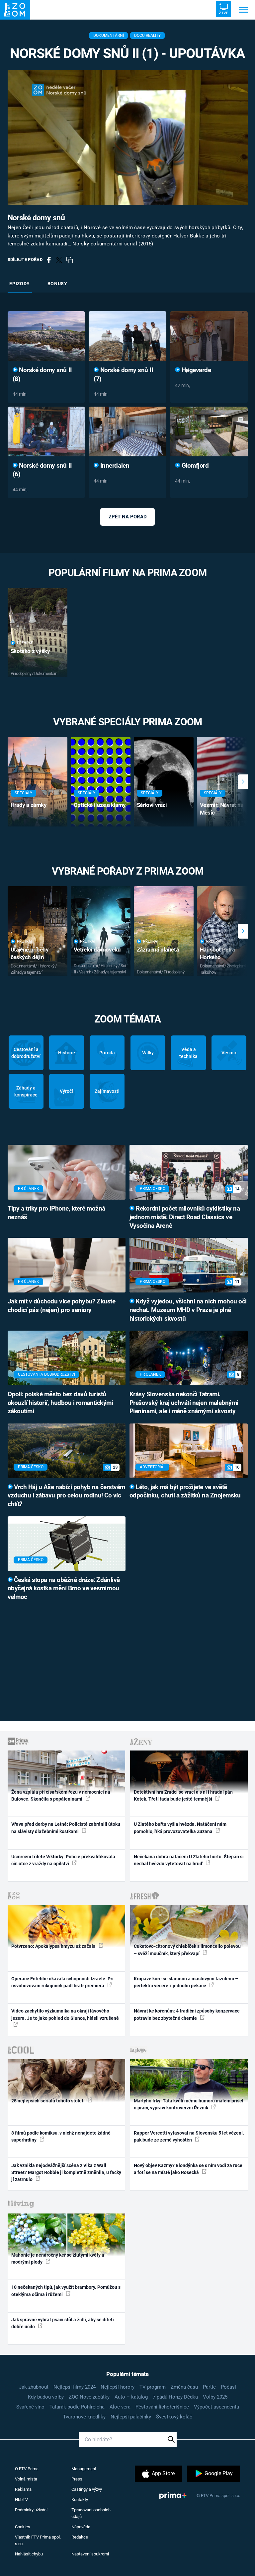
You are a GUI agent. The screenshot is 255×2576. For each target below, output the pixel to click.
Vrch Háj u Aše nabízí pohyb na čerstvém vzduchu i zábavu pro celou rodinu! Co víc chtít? (66, 1496)
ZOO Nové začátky (89, 2397)
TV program (153, 2387)
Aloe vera (120, 2407)
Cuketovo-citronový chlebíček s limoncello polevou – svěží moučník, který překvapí (187, 1950)
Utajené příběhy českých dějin (30, 953)
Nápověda (81, 2527)
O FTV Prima (27, 2469)
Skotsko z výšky (30, 651)
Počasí (228, 2387)
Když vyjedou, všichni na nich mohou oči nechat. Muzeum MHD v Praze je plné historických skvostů (188, 1310)
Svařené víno (30, 2407)
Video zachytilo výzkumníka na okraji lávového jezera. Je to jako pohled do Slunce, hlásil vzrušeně (65, 2014)
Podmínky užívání (31, 2510)
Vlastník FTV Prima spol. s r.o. (38, 2540)
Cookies (23, 2527)
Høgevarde (195, 370)
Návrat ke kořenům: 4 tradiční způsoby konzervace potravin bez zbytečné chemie (187, 2014)
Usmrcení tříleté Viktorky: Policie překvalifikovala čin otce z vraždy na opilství (63, 1860)
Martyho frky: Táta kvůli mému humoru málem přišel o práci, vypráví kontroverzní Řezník (189, 2104)
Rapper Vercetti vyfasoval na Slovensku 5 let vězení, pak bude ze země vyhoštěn (189, 2136)
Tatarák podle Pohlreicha (77, 2407)
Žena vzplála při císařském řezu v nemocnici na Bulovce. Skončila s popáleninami (61, 1795)
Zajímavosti (107, 1091)
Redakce (80, 2537)
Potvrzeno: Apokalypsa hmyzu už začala (54, 1946)
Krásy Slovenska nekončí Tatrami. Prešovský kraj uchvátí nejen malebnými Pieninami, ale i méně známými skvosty (184, 1403)
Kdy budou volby (46, 2397)
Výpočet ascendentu (216, 2407)
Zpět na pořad (128, 517)
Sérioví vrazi (152, 805)
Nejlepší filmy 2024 (75, 2387)
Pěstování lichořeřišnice (162, 2407)
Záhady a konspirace (26, 1091)
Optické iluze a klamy (100, 805)
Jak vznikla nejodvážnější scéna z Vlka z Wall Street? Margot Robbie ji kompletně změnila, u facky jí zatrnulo (66, 2173)
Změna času (184, 2387)
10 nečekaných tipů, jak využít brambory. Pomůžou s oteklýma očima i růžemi (66, 2291)
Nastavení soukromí (90, 2554)
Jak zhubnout (34, 2387)
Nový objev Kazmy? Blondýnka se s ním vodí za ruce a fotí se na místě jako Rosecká (188, 2169)
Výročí (66, 1091)
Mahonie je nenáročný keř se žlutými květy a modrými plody (58, 2258)
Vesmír (229, 1053)
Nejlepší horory (118, 2387)
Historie (67, 1053)
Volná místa (26, 2479)
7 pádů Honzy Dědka (175, 2397)
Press (77, 2479)
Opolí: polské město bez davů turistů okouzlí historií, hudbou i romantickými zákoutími (60, 1403)
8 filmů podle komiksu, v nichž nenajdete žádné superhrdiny (61, 2136)
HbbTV (21, 2500)
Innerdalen (114, 466)
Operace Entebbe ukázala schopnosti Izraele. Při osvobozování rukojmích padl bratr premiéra (62, 1982)
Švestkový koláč (174, 2417)
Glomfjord (194, 466)
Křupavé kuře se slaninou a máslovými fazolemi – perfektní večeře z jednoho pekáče (186, 1982)
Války (148, 1053)
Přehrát (25, 643)
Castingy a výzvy (87, 2489)
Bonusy (57, 284)
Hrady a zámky (29, 805)
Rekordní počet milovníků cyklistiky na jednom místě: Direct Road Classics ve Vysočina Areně (185, 1217)
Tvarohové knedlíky (84, 2417)
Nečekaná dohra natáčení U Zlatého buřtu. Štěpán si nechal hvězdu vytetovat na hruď (189, 1860)
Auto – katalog (131, 2397)
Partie (209, 2387)
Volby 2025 (215, 2397)
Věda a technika (188, 1053)
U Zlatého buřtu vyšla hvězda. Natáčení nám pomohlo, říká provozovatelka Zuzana (180, 1828)
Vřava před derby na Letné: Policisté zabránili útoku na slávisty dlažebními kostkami (66, 1828)
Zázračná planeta (158, 950)
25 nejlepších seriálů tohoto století (48, 2101)
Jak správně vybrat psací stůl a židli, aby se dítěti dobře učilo (63, 2323)
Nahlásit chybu (29, 2554)
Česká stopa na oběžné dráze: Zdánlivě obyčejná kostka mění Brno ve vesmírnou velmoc (64, 1589)
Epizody (20, 284)
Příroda (107, 1053)
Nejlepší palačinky (131, 2417)
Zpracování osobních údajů (91, 2513)
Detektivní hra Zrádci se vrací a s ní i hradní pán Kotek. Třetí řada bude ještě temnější (183, 1795)
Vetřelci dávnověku (97, 950)
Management (84, 2469)
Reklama (23, 2489)
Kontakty (80, 2500)
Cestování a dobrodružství (26, 1053)
